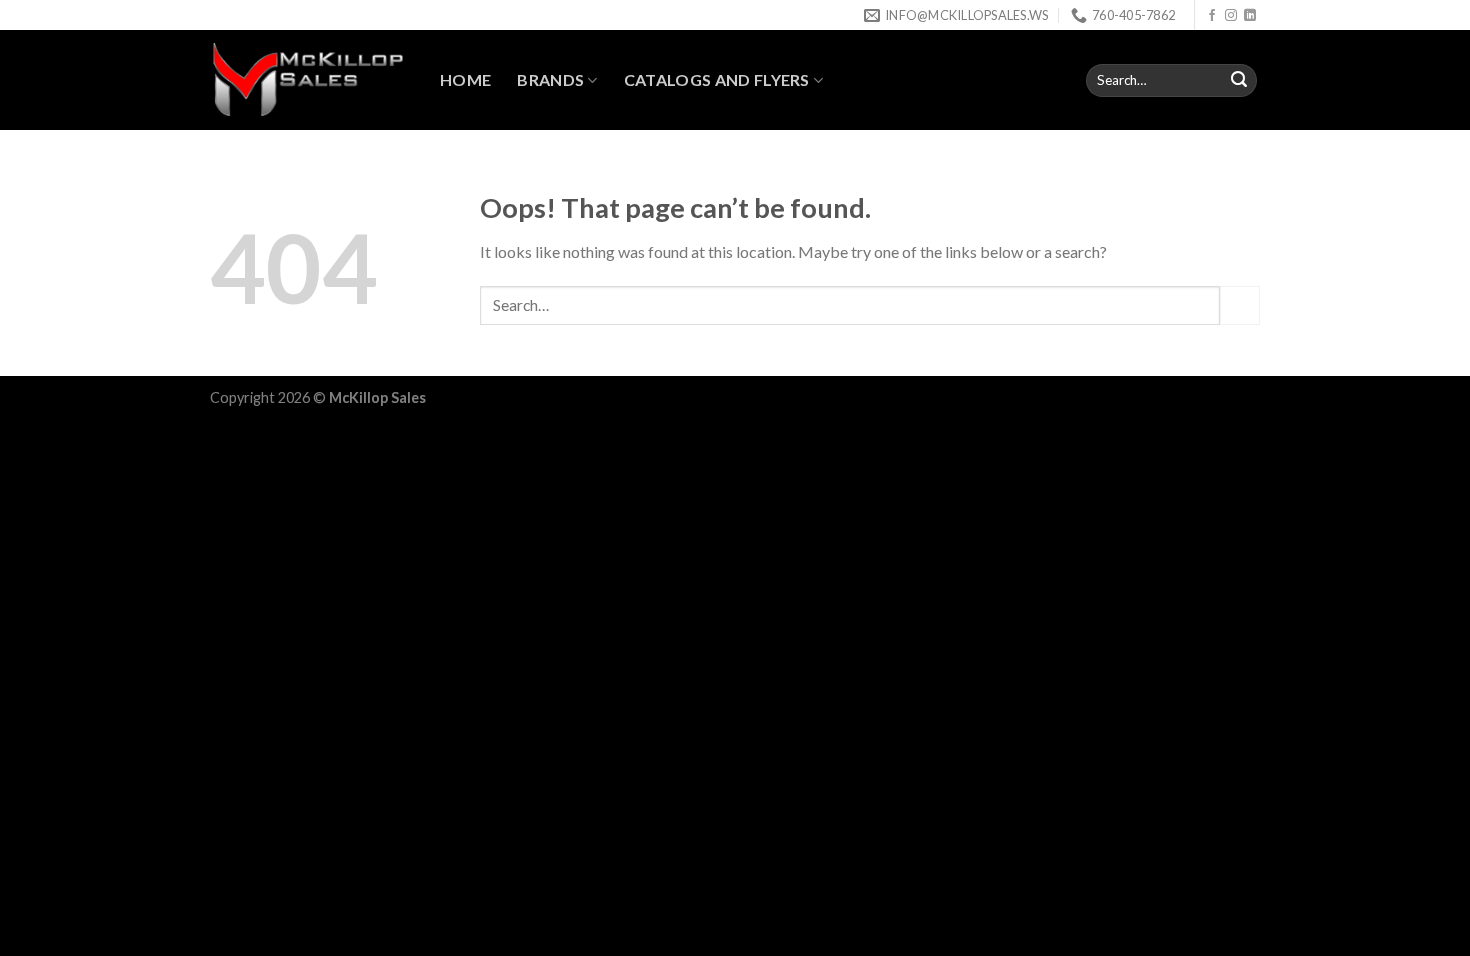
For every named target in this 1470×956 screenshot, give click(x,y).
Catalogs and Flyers (717, 79)
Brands (550, 79)
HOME (465, 79)
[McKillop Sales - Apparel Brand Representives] (310, 80)
